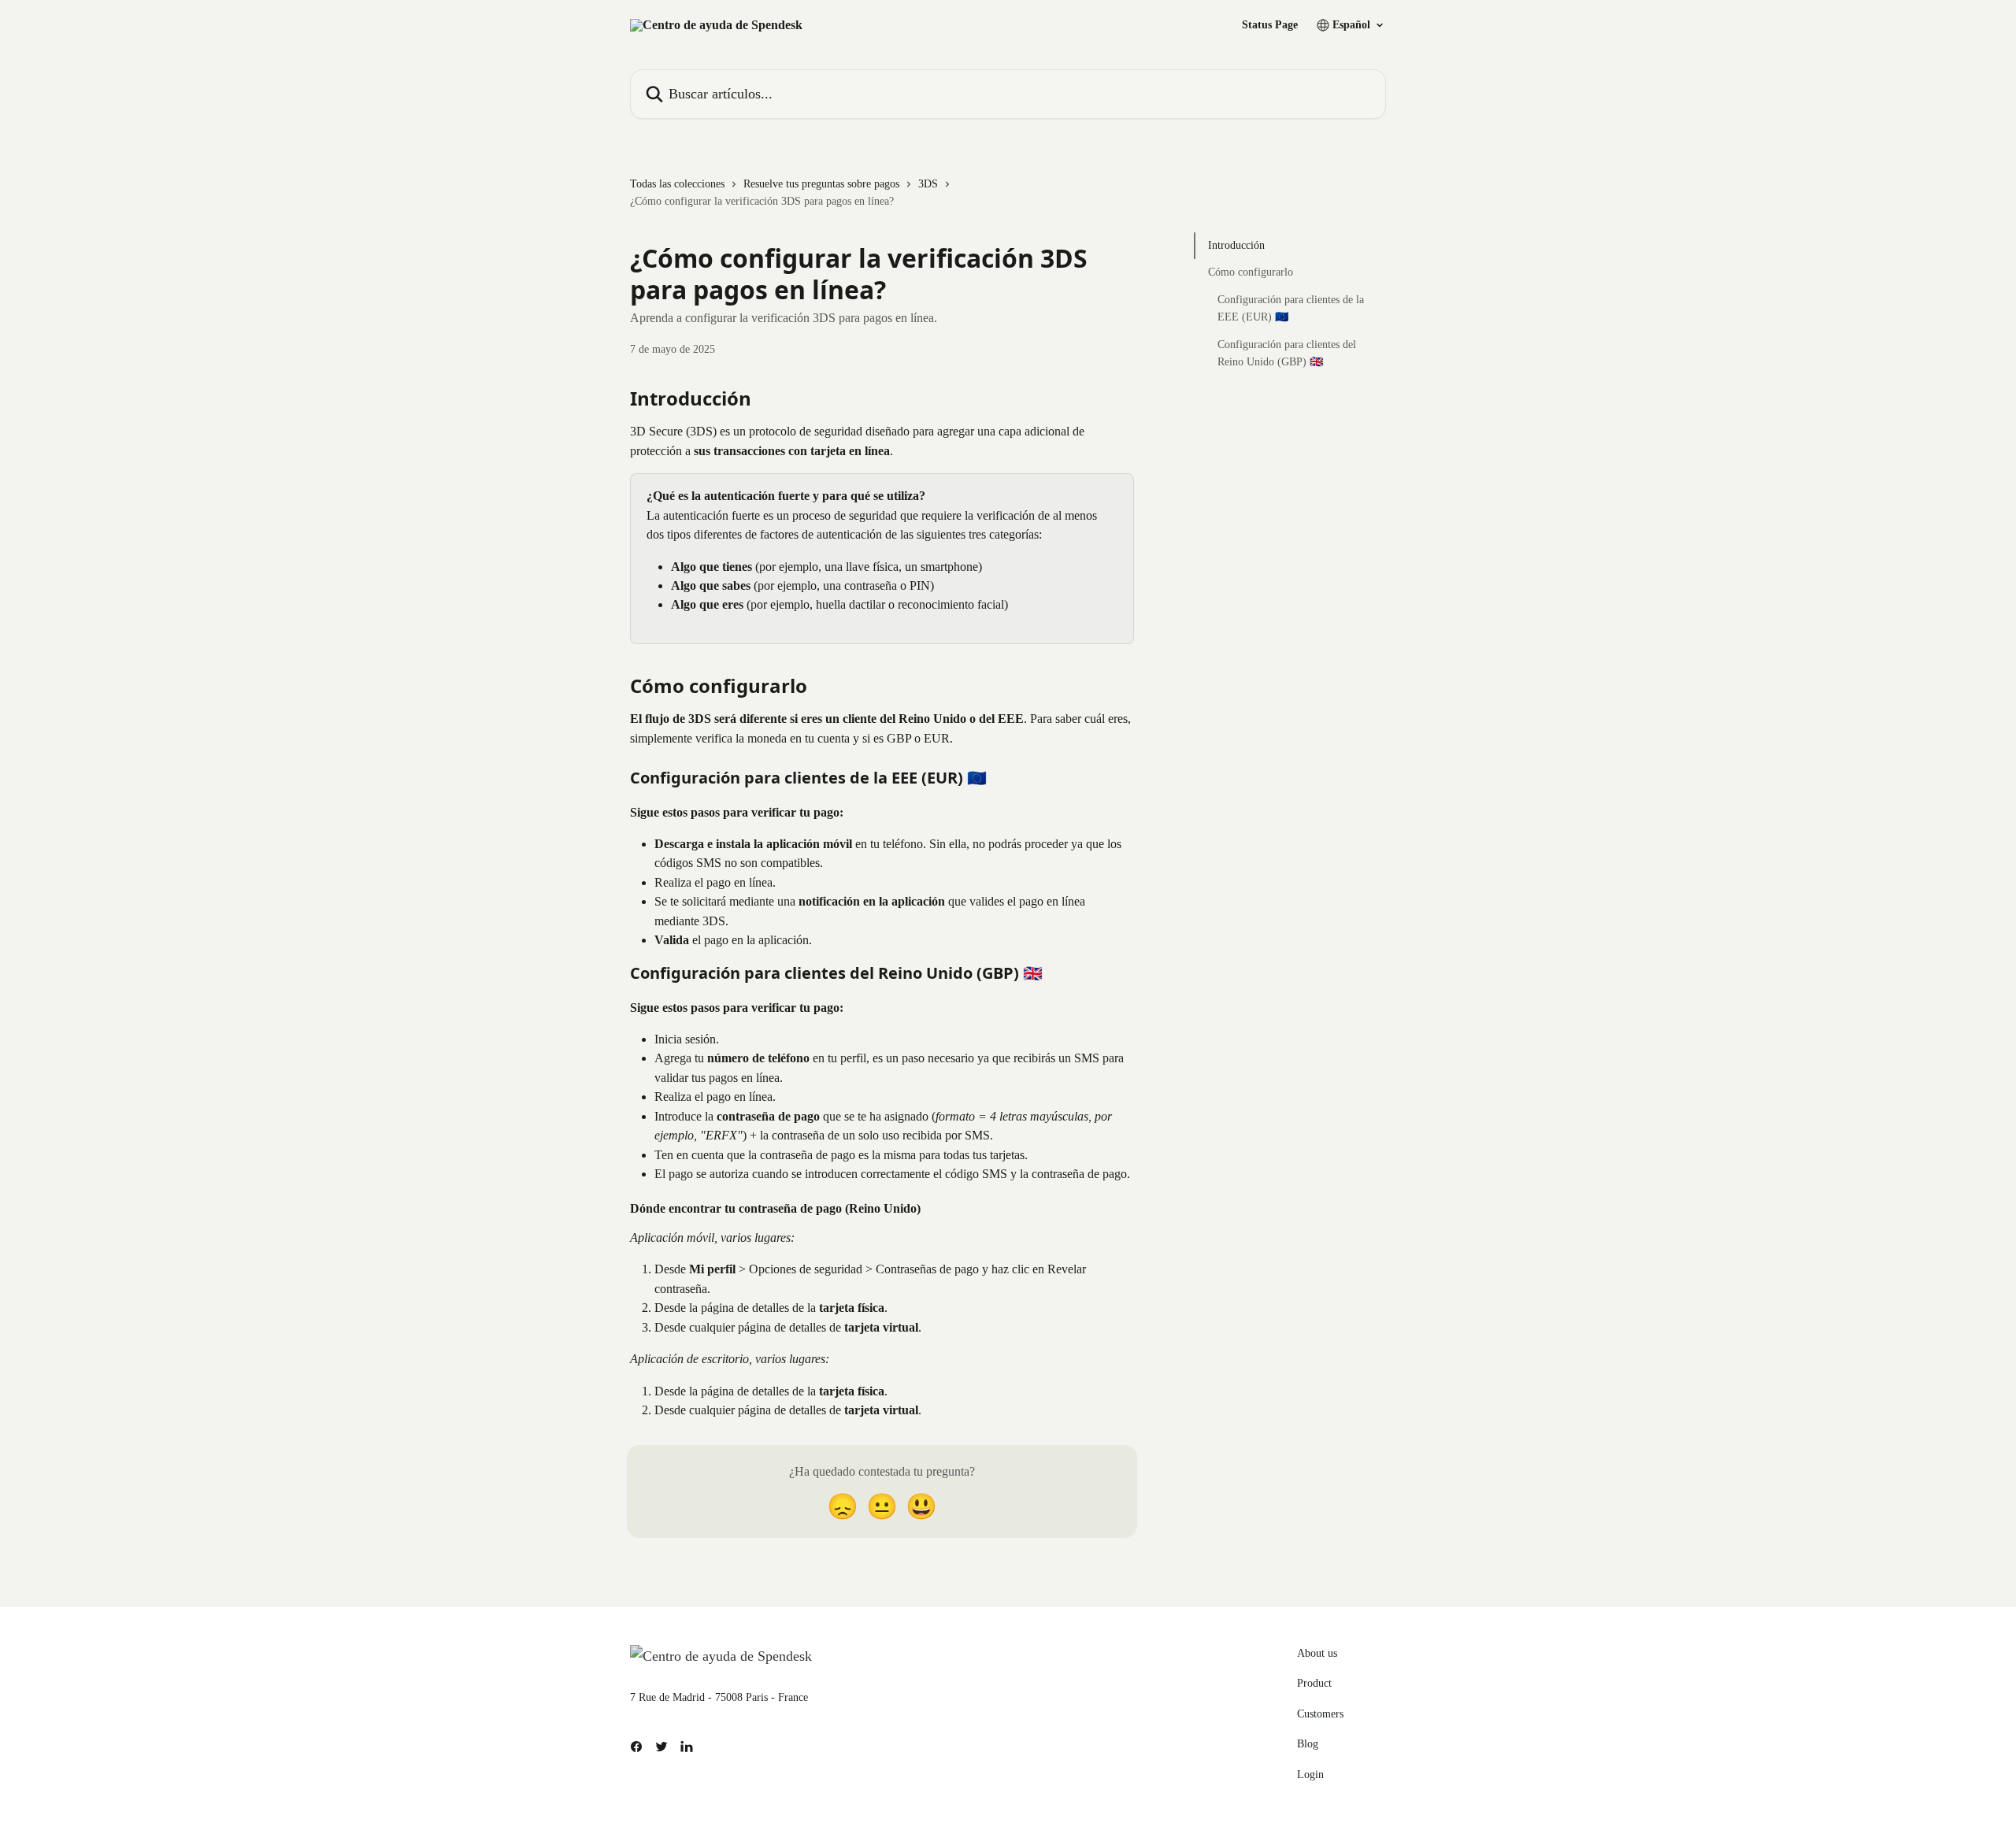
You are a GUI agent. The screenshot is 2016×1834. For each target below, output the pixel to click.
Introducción (1236, 245)
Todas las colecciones (677, 184)
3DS (928, 184)
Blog (1308, 1744)
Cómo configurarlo (1251, 272)
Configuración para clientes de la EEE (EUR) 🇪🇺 (1291, 308)
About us (1317, 1653)
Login (1310, 1775)
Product (1314, 1683)
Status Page (1270, 25)
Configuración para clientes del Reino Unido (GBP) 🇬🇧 (1287, 352)
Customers (1320, 1714)
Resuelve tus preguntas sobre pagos (821, 184)
